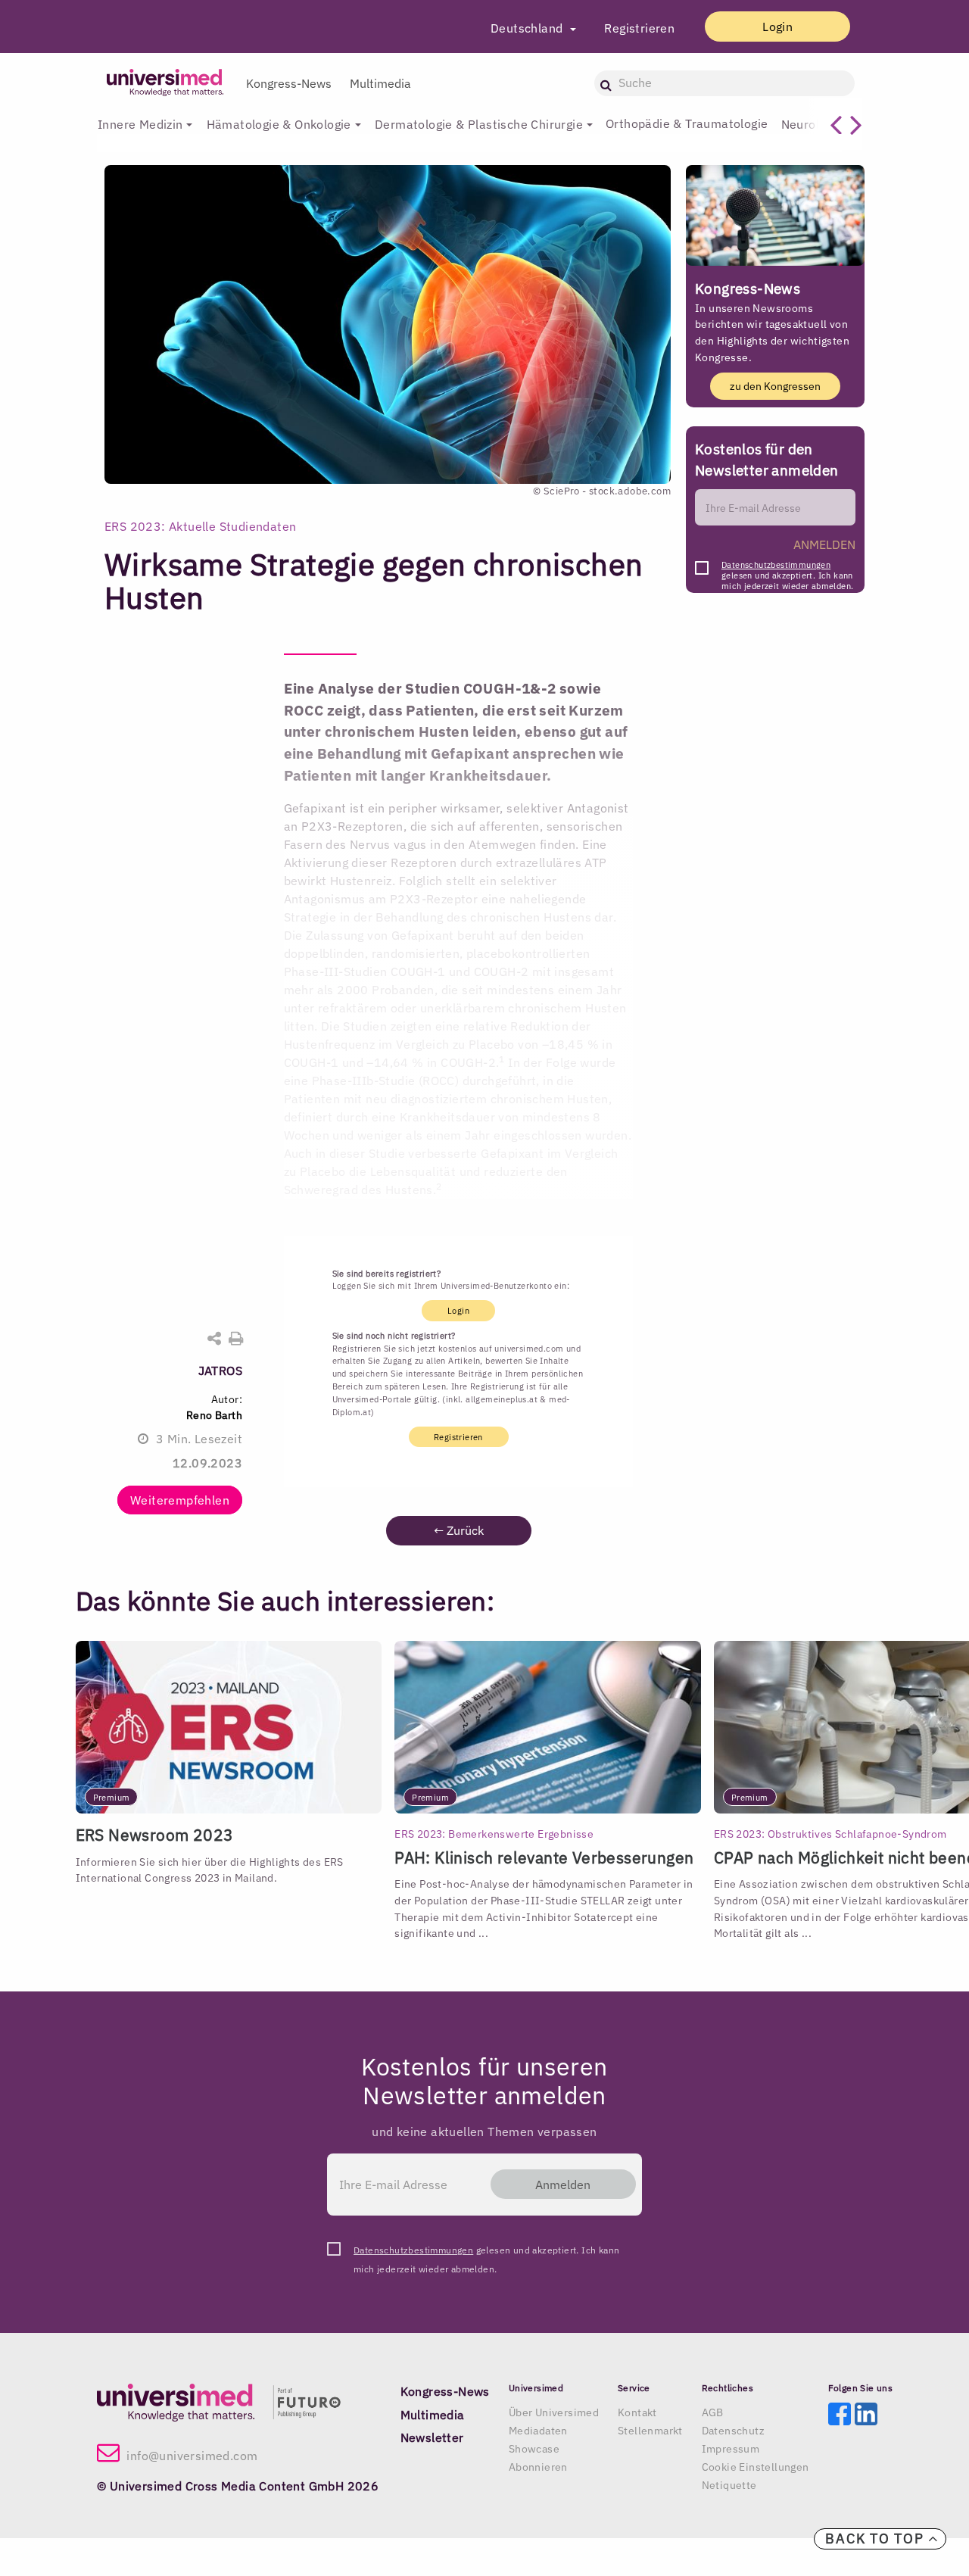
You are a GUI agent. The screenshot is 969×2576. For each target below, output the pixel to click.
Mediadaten (538, 2431)
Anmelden (563, 2185)
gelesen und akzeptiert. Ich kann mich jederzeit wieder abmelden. (787, 569)
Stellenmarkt (650, 2431)
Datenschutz (733, 2431)
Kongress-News (289, 83)
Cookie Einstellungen (756, 2467)
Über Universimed (554, 2412)
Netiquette (729, 2485)
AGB (713, 2412)
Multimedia (380, 83)
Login (777, 27)
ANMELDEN (824, 544)
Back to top (877, 2539)
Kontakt (637, 2412)
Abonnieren (538, 2467)
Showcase (534, 2449)
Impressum (731, 2449)
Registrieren (639, 28)
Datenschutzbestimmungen (776, 565)
